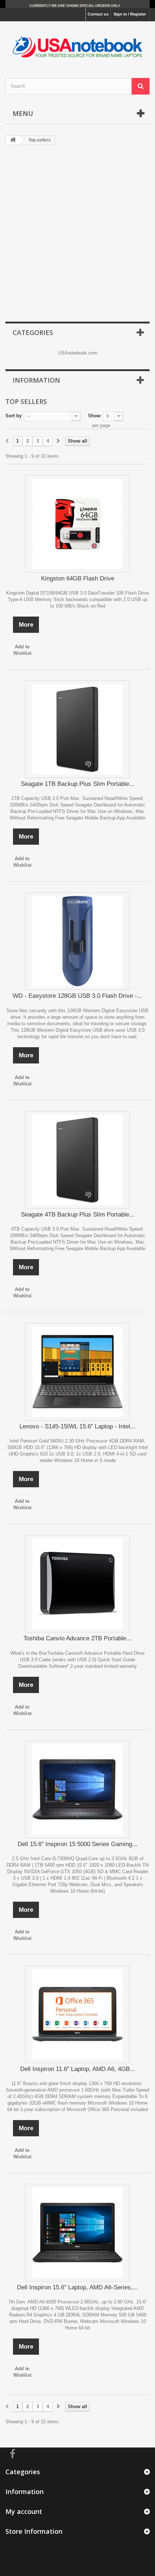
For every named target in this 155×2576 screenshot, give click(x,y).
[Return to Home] (13, 140)
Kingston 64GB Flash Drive (78, 578)
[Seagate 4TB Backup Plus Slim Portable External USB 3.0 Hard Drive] (77, 1160)
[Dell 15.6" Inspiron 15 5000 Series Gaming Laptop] (77, 1789)
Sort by (14, 416)
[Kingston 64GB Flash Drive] (77, 524)
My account (24, 2511)
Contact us (98, 14)
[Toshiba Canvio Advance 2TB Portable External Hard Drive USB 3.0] (77, 1584)
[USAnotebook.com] (77, 43)
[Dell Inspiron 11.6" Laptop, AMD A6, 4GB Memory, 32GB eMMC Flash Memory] (77, 2014)
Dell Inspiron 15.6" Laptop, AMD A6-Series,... (77, 2287)
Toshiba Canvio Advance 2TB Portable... (77, 1638)
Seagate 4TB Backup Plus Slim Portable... (78, 1215)
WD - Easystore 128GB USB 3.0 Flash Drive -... (77, 996)
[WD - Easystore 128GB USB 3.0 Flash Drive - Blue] (77, 941)
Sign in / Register (130, 14)
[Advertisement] (77, 234)
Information (36, 380)
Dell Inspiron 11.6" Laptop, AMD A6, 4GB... (78, 2069)
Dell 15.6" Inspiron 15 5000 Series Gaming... (77, 1844)
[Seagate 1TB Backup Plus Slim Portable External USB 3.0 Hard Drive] (77, 729)
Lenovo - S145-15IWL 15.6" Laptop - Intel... (77, 1426)
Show (94, 416)
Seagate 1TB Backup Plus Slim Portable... (78, 784)
